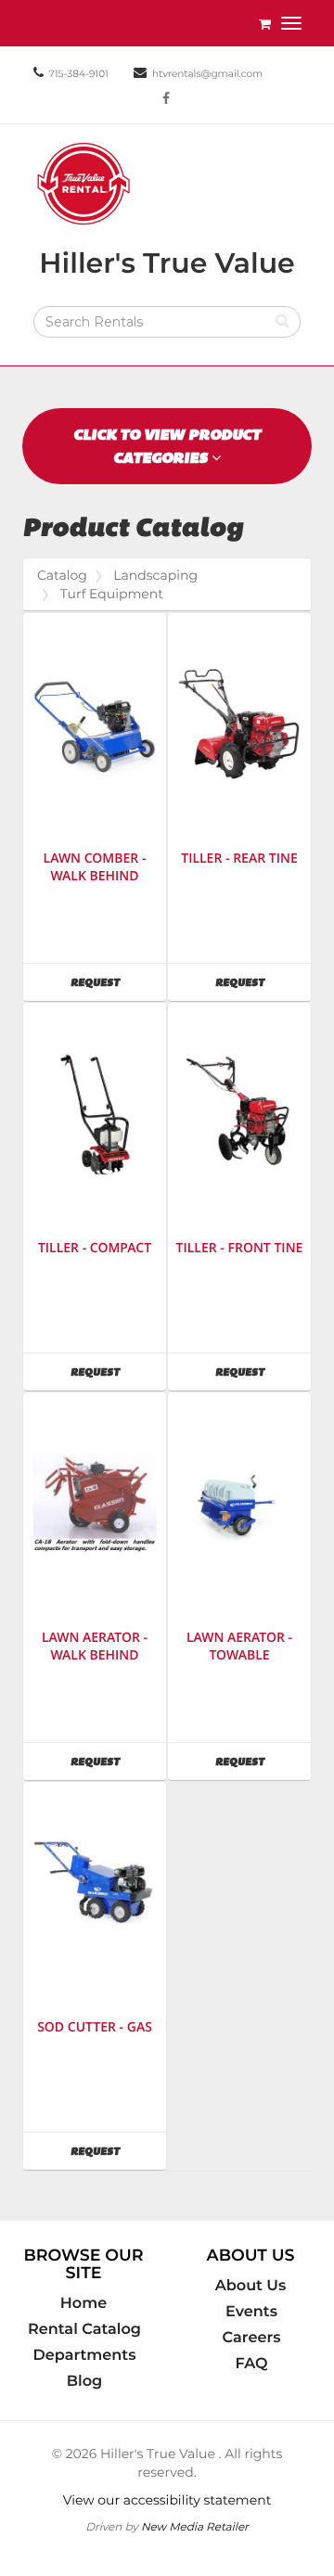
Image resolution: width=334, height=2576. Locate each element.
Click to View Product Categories (167, 446)
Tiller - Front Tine (240, 1248)
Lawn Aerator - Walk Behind (95, 1647)
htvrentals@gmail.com (207, 74)
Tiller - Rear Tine (239, 859)
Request (118, 982)
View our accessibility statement (167, 2500)
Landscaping (155, 575)
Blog (84, 2381)
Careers (252, 2338)
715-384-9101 (78, 74)
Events (251, 2312)
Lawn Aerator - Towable (239, 1647)
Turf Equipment (112, 594)
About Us (251, 2286)
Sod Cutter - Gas (95, 2027)
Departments (85, 2355)
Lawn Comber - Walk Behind (95, 867)
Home (83, 2303)
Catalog (62, 575)
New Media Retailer (195, 2526)
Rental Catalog (84, 2329)
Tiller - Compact (95, 1248)
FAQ (251, 2364)
